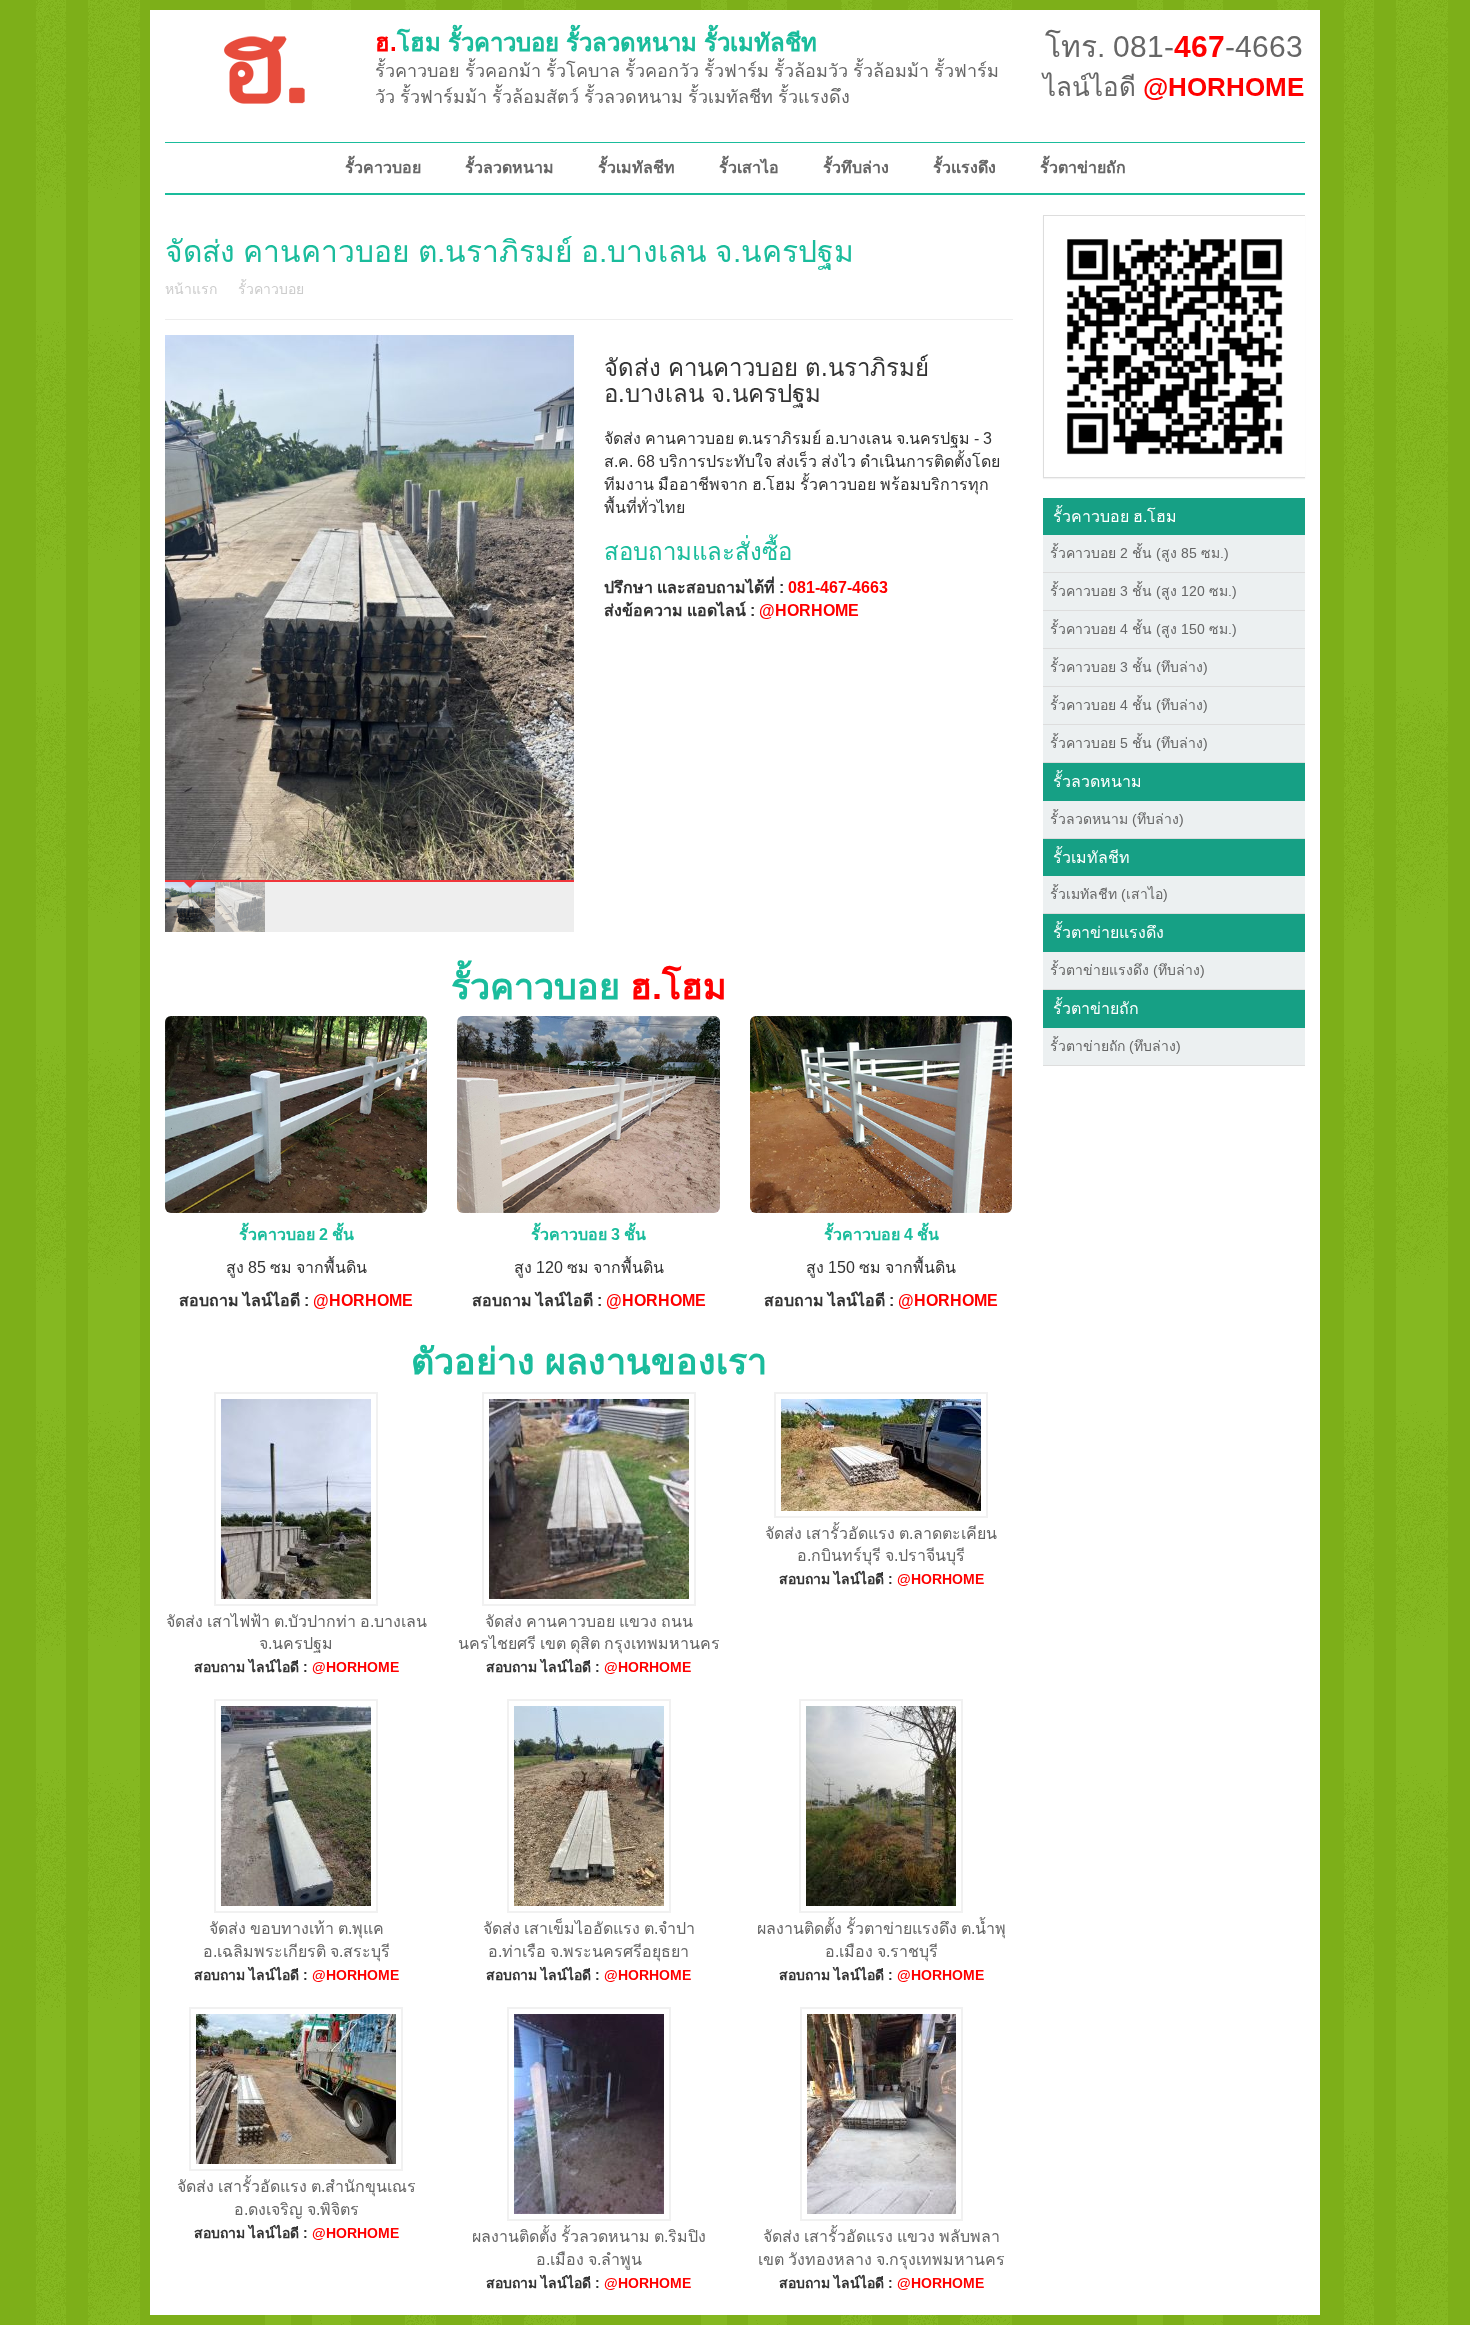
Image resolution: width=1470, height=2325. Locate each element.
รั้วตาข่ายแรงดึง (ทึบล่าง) (1127, 970)
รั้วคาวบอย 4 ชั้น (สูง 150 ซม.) (1143, 629)
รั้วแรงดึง (964, 167)
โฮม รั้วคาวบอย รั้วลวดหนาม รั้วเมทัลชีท (596, 42)
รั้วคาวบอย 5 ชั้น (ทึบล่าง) (1129, 743)
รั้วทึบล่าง (856, 167)
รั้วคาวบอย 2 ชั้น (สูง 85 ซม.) (1139, 553)
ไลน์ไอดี (1173, 87)
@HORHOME (809, 610)
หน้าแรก (191, 289)
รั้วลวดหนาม (509, 167)
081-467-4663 (838, 587)
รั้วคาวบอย (383, 167)
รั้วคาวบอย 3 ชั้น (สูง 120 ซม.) (1143, 591)
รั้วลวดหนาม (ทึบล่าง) (1117, 819)
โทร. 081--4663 (1174, 46)
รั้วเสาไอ (749, 167)
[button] (1174, 345)
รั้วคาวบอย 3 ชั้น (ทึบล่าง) (1129, 667)
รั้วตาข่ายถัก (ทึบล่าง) (1115, 1046)
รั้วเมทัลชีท (636, 167)
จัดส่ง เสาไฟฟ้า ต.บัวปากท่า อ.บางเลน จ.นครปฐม (296, 1633)
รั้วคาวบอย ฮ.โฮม (1115, 516)
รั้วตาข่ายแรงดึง (1108, 932)
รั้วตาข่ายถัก (1083, 167)
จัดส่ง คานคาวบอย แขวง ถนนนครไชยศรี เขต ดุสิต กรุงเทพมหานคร (589, 1633)
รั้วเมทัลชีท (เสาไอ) (1109, 894)
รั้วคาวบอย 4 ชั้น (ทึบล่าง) (1129, 705)
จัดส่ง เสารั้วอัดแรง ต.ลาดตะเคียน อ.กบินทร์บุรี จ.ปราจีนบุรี (881, 1545)
